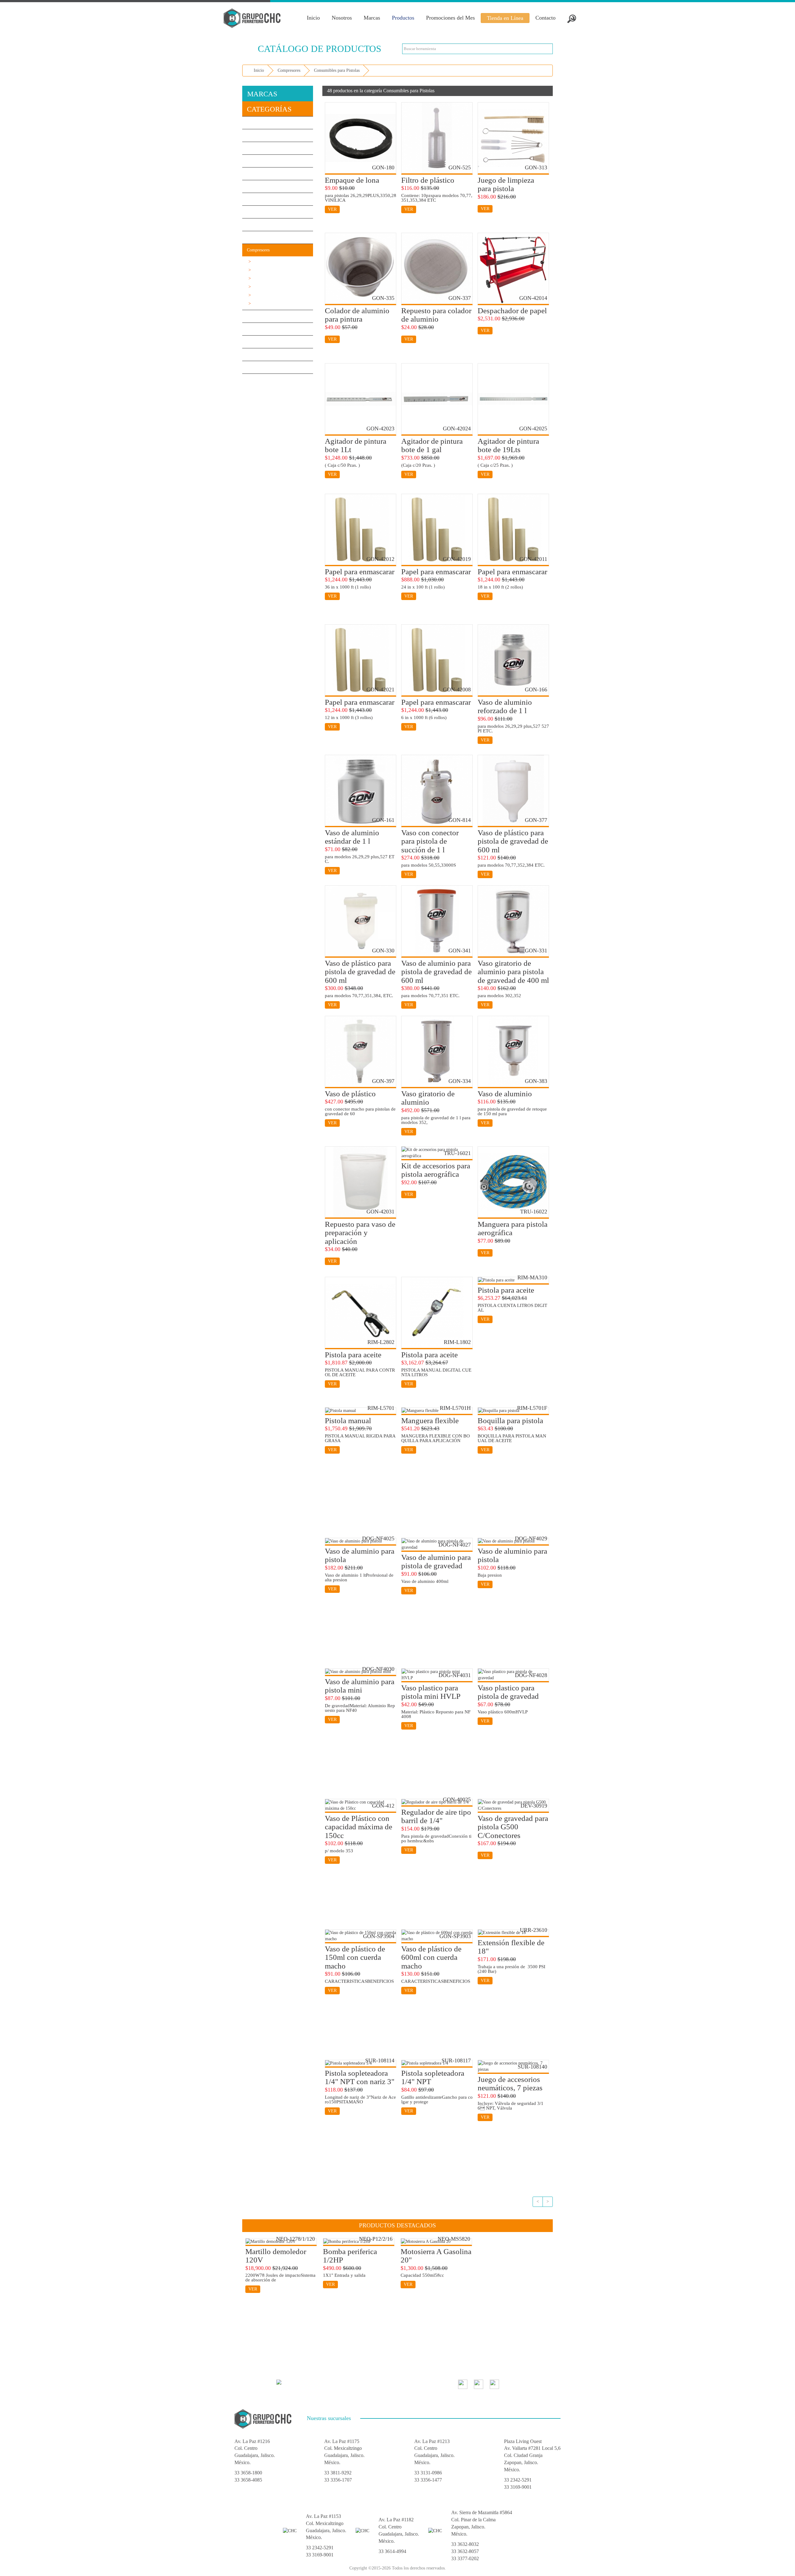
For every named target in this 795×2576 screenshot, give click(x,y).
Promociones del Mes (450, 18)
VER (332, 209)
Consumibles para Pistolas (337, 70)
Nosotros (342, 18)
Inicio (313, 18)
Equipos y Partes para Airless (276, 303)
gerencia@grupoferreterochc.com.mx (324, 2382)
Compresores (289, 70)
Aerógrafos (260, 295)
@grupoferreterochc (527, 2384)
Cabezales (259, 270)
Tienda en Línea (505, 18)
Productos (403, 18)
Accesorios (260, 278)
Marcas (372, 18)
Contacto (545, 18)
